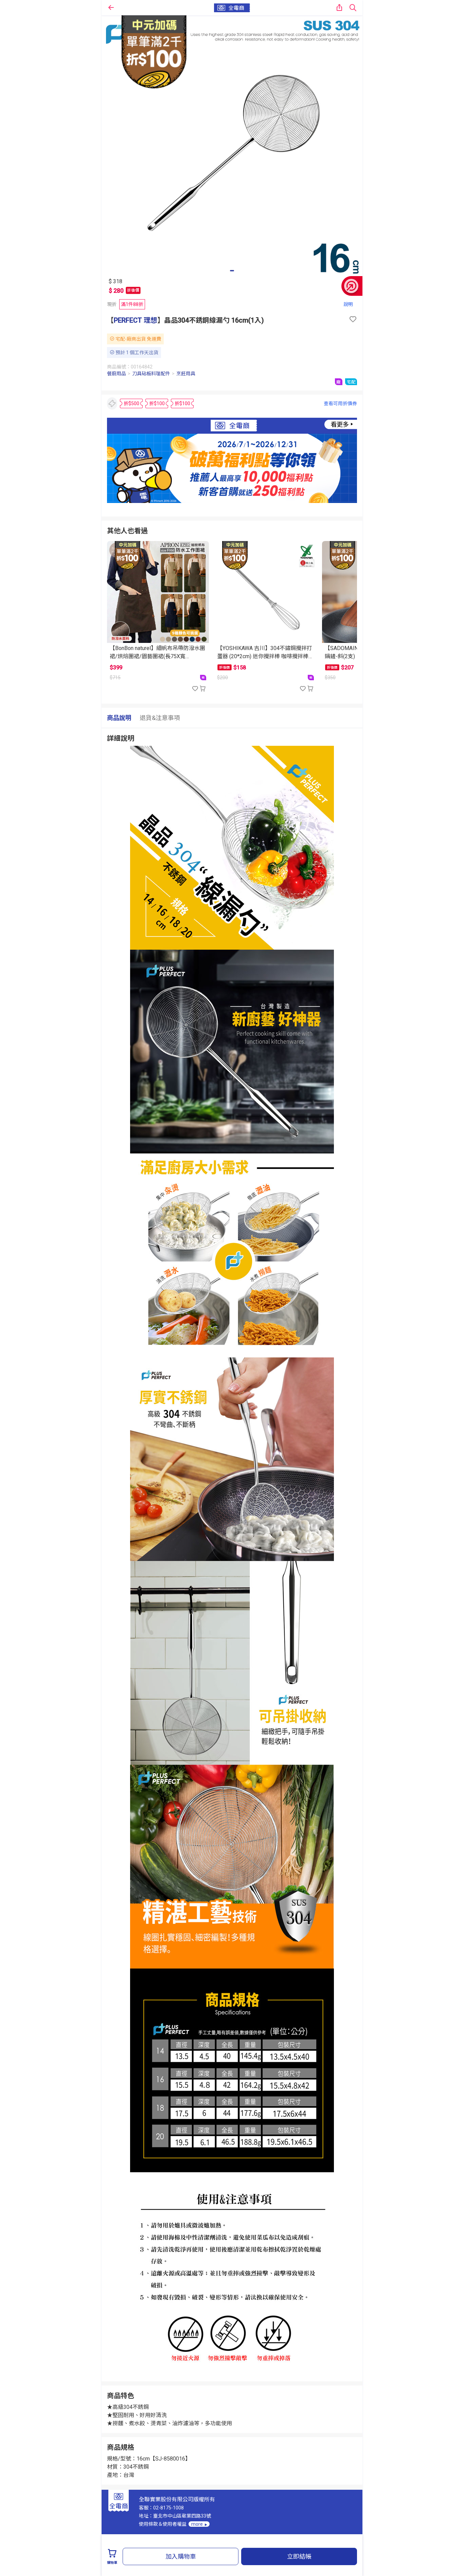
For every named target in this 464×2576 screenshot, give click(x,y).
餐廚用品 (117, 374)
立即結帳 (299, 2556)
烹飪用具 (186, 374)
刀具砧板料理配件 (151, 374)
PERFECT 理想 (136, 320)
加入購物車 (181, 2556)
